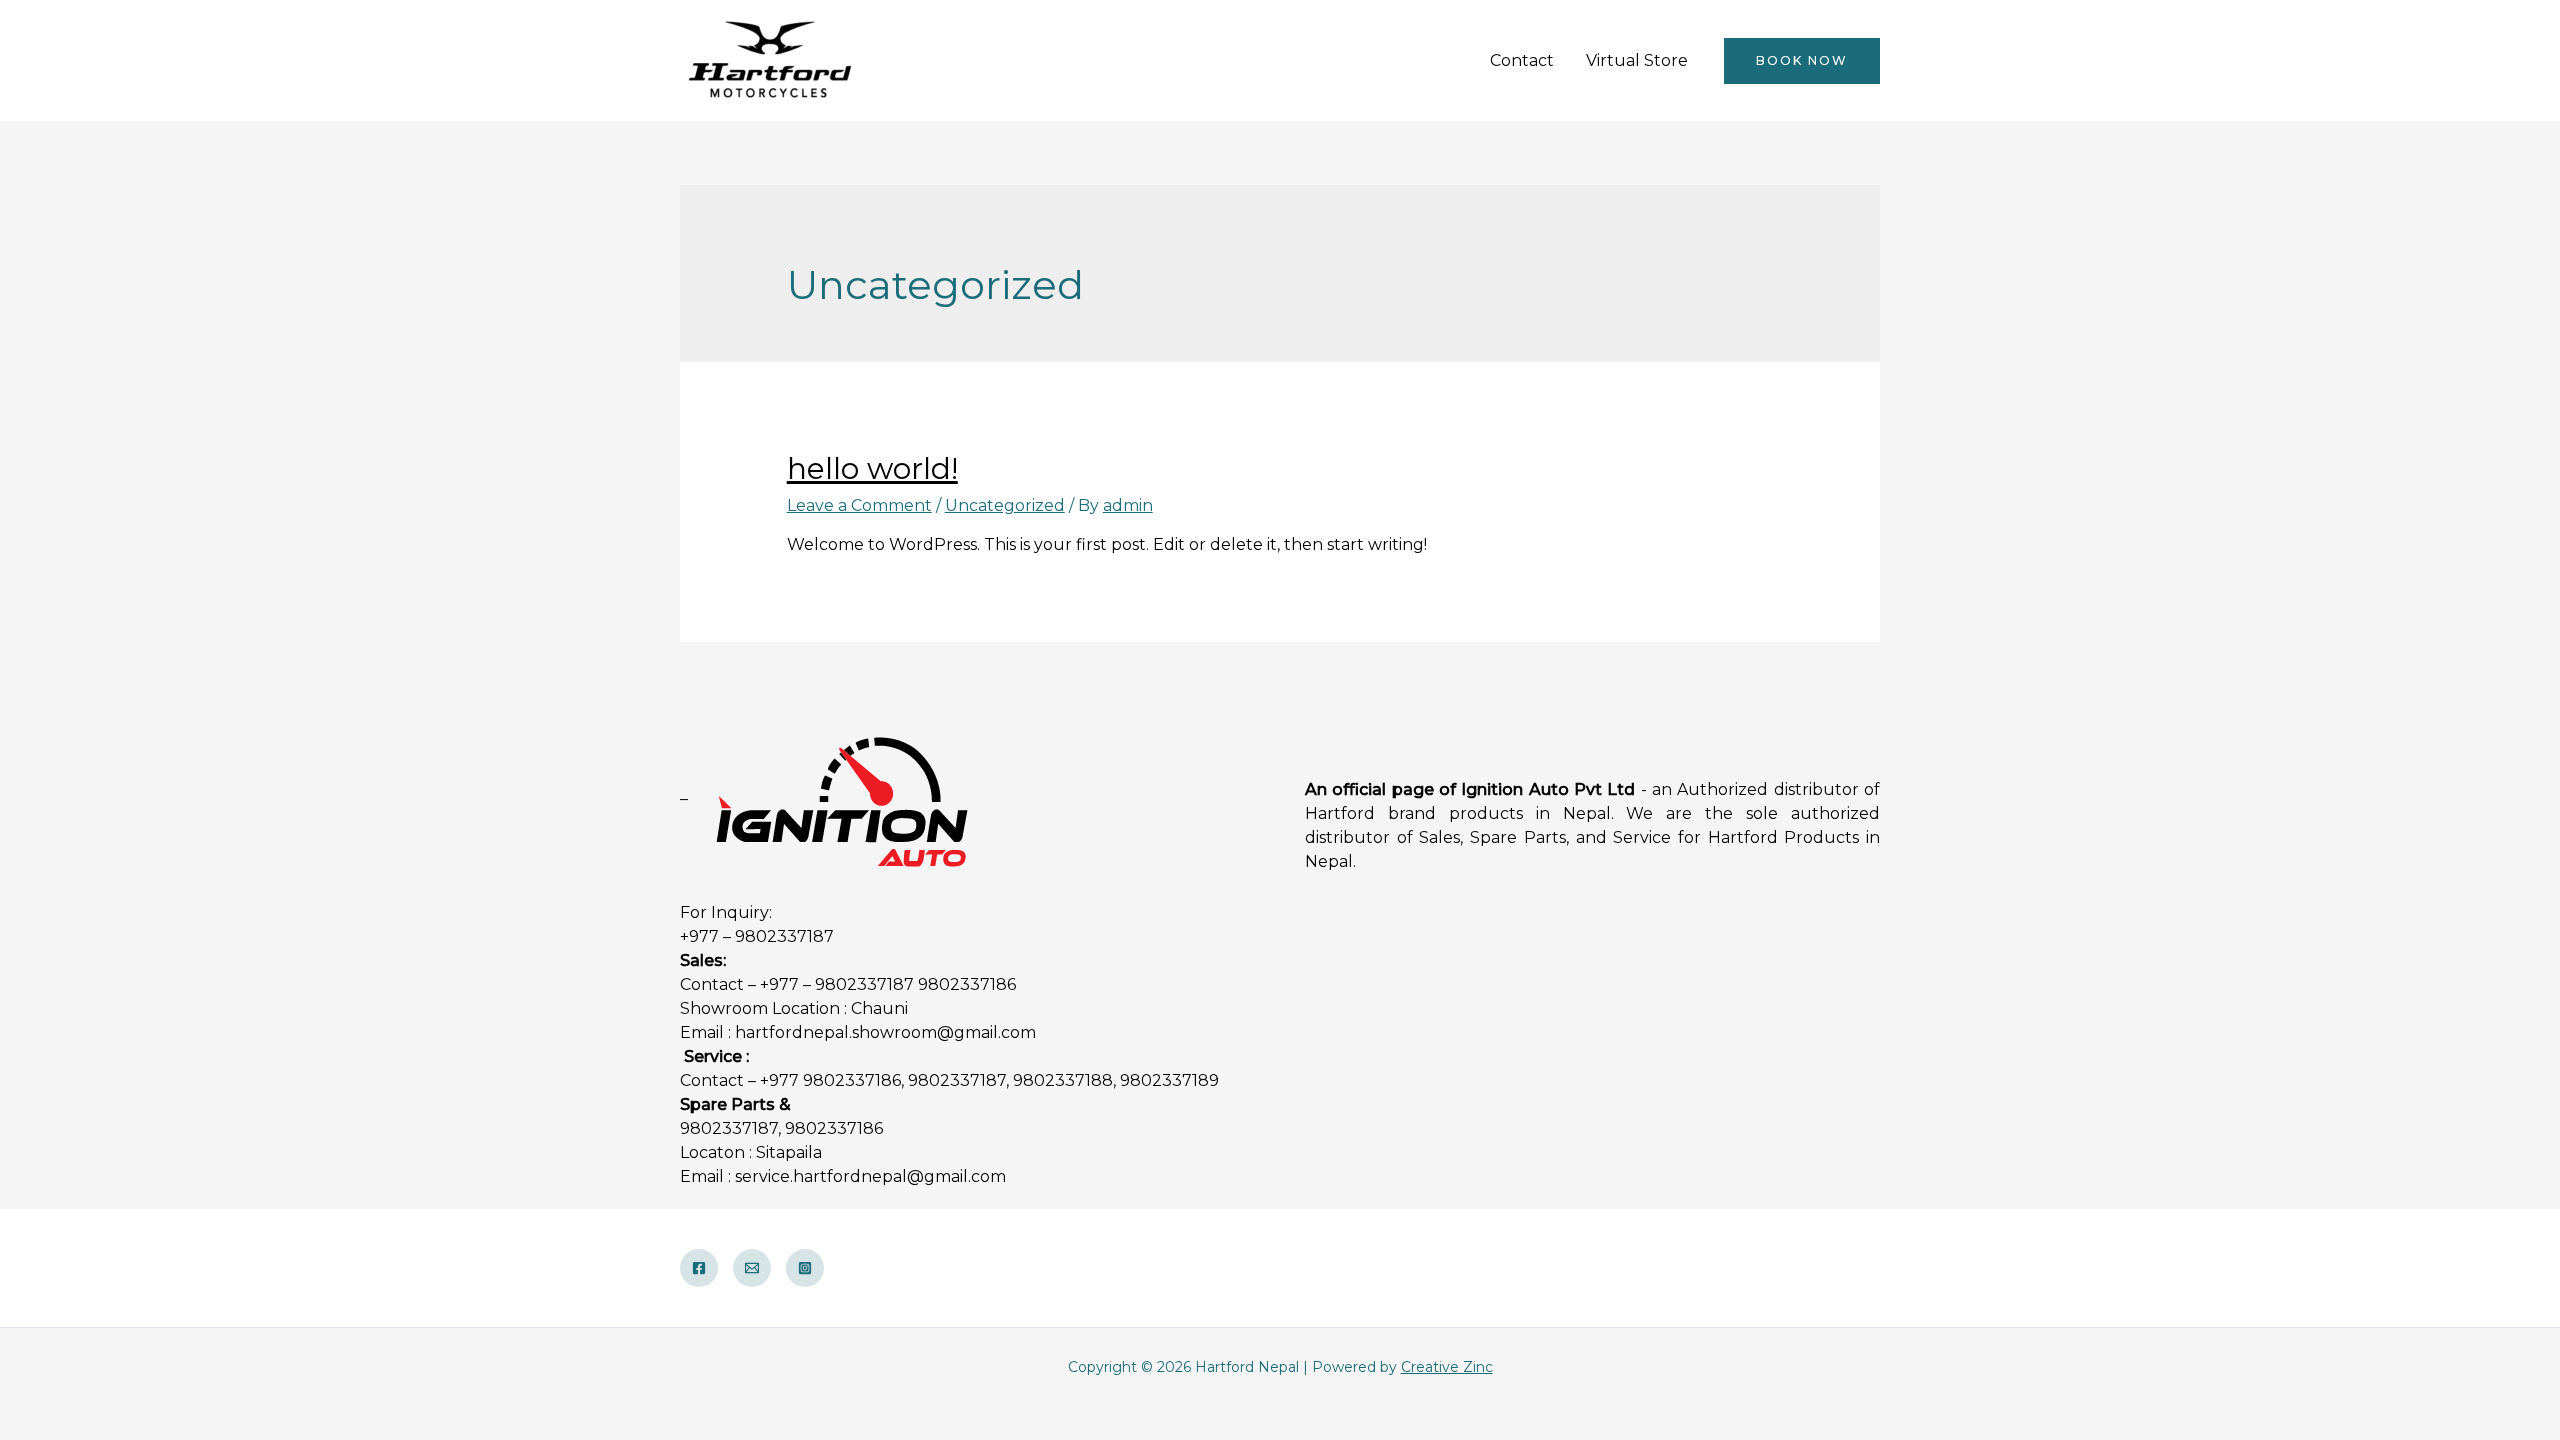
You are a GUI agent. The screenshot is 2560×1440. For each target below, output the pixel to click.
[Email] (752, 1268)
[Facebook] (699, 1268)
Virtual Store (1637, 60)
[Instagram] (805, 1268)
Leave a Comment (859, 505)
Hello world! (872, 468)
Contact (1522, 60)
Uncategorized (1005, 505)
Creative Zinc (1447, 1367)
